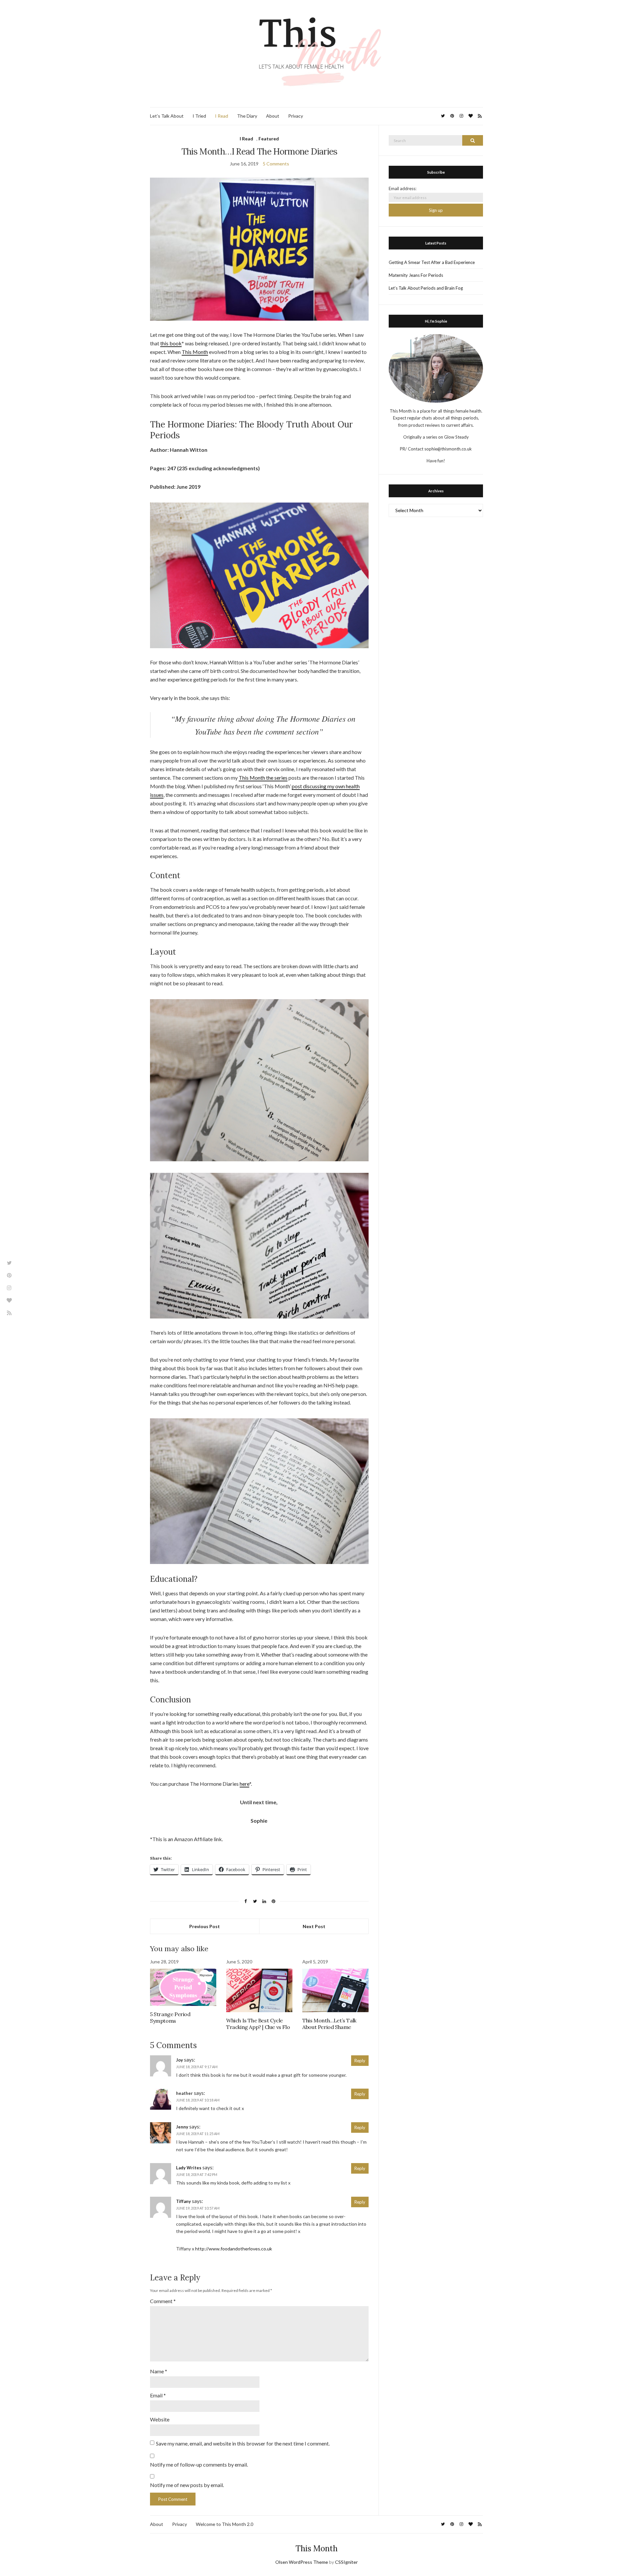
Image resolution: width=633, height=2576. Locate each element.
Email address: (403, 188)
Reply (360, 2061)
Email (158, 2395)
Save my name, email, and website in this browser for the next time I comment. (243, 2443)
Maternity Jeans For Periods (416, 275)
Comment (163, 2301)
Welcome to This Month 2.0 (225, 2524)
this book (171, 343)
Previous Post (205, 1926)
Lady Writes (189, 2168)
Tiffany (183, 2201)
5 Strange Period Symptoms (170, 2017)
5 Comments (276, 164)
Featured (269, 139)
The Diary (247, 116)
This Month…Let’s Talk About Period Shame (329, 2024)
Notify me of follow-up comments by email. (199, 2464)
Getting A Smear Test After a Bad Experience (432, 262)
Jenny (182, 2127)
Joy (180, 2060)
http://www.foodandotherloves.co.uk (234, 2249)
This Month (195, 352)
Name (159, 2371)
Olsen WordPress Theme (302, 2562)
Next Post (314, 1926)
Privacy (296, 116)
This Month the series (263, 778)
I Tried (199, 116)
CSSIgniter (346, 2562)
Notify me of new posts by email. (187, 2485)
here (244, 1784)
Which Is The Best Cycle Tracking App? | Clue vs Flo (258, 2024)
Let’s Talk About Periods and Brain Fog (426, 288)
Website (160, 2419)
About (273, 116)
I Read (222, 116)
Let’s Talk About (167, 116)
